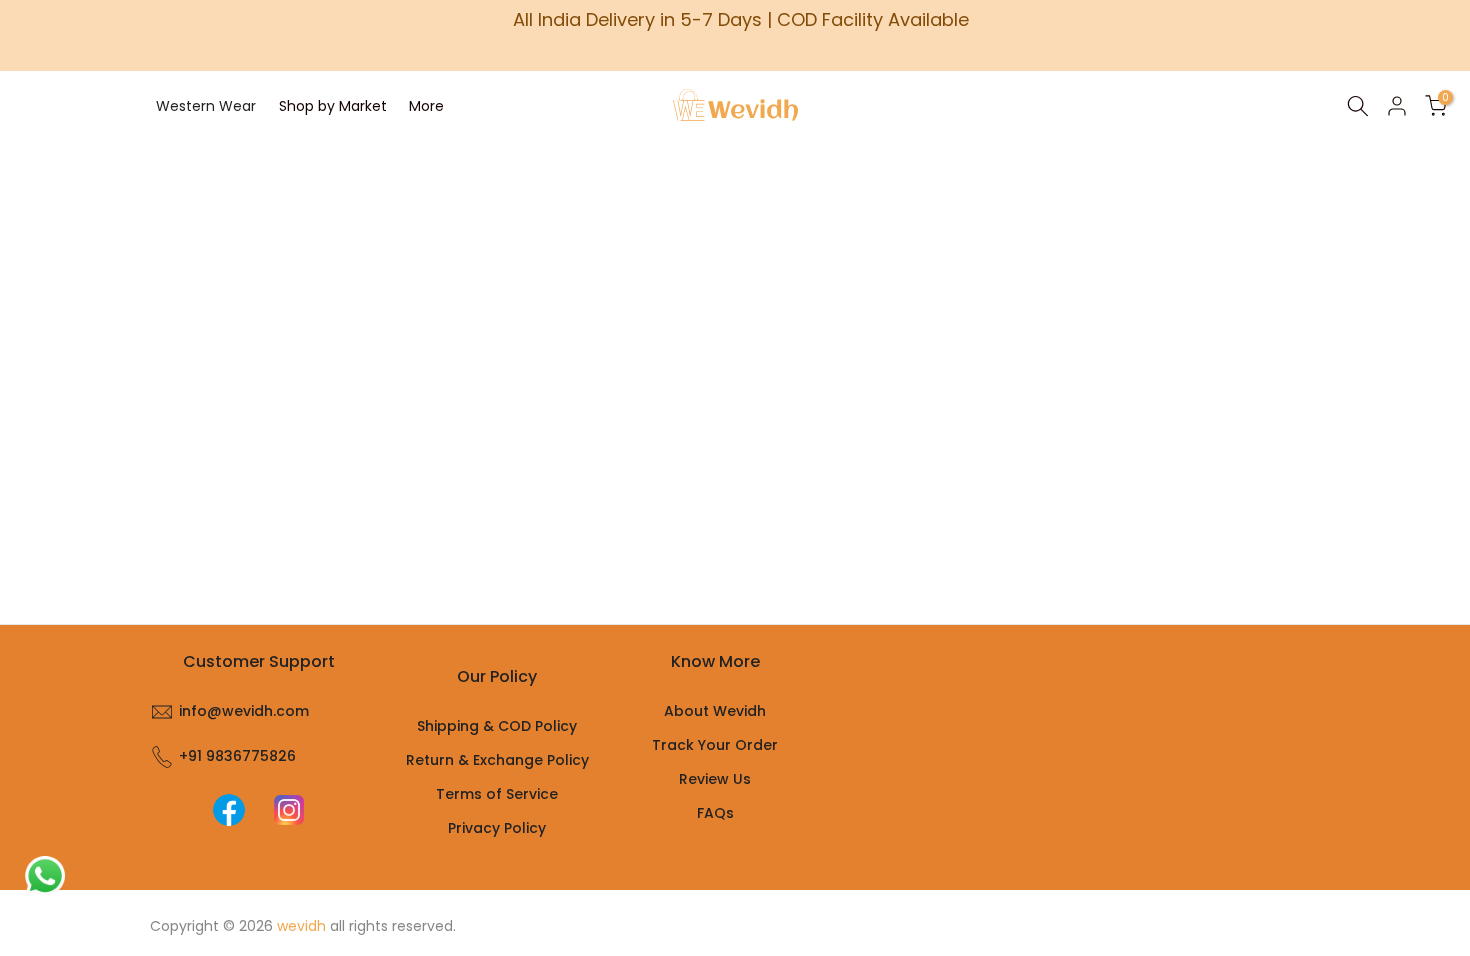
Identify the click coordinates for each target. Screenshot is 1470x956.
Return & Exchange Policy (497, 760)
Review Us (715, 779)
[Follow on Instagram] (289, 810)
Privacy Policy (497, 828)
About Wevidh (715, 711)
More (426, 106)
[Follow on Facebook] (229, 810)
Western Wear (206, 106)
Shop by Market (333, 106)
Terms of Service (497, 794)
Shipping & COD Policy (497, 726)
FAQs (715, 813)
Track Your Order (715, 745)
